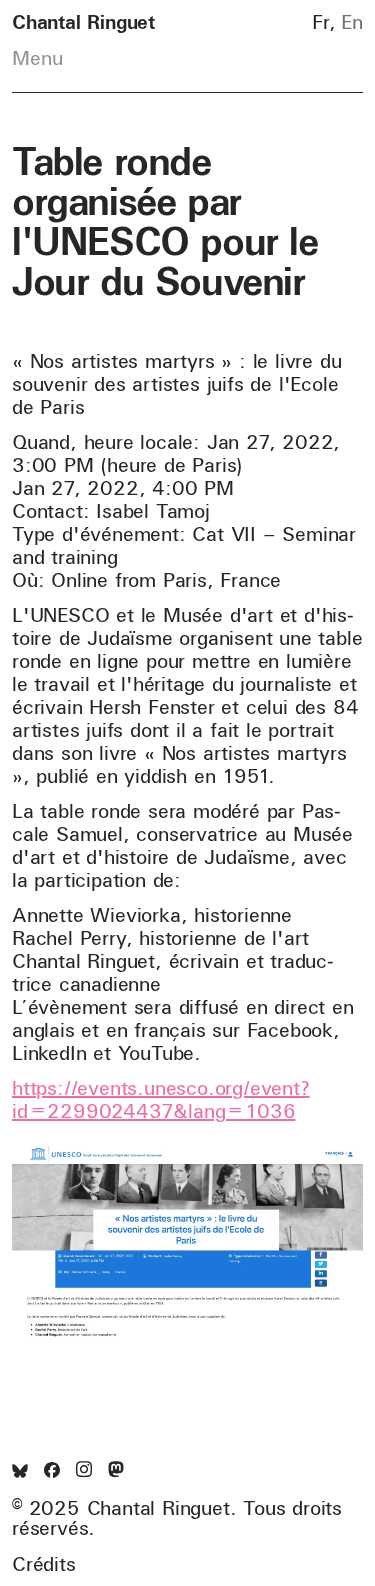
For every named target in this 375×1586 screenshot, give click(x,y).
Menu (37, 58)
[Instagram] (84, 1470)
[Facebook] (52, 1471)
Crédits (44, 1564)
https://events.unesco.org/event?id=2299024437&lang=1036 (161, 1099)
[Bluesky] (20, 1471)
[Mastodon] (116, 1470)
